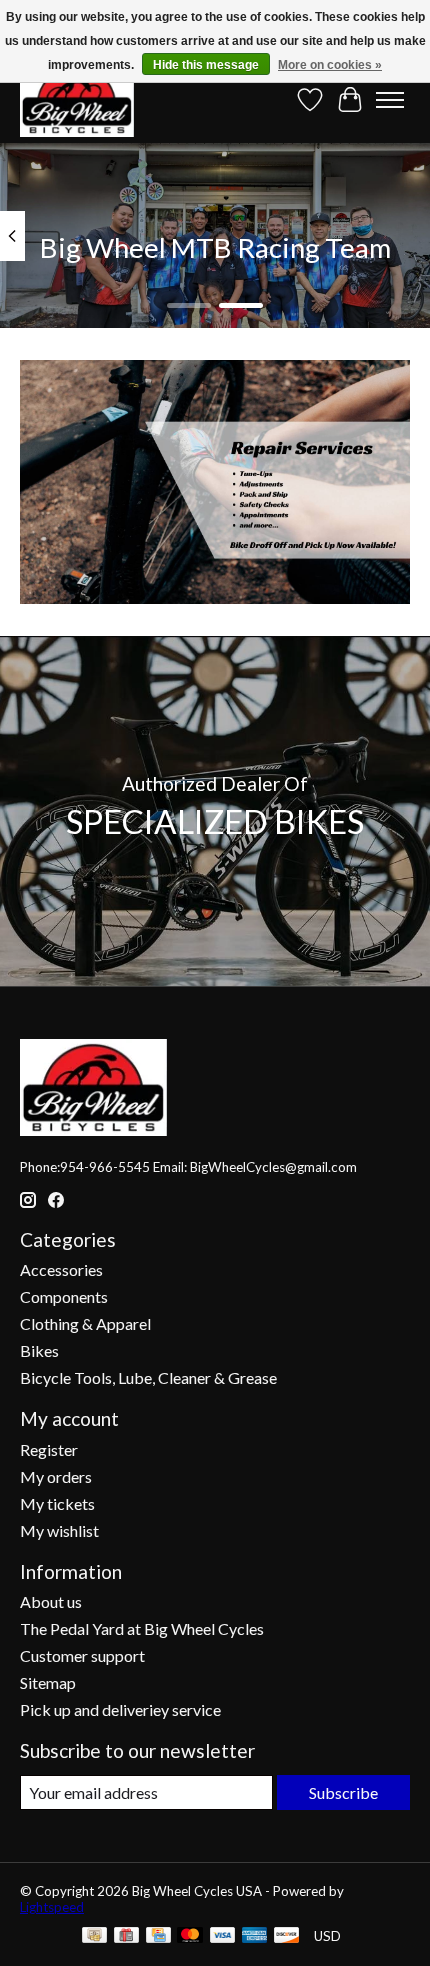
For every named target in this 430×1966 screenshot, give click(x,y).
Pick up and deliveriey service (120, 1709)
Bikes (39, 1350)
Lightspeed (52, 1907)
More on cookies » (330, 65)
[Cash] (94, 1936)
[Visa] (223, 1936)
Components (64, 1296)
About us (51, 1601)
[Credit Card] (158, 1936)
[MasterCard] (190, 1936)
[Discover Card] (287, 1936)
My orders (56, 1476)
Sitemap (48, 1682)
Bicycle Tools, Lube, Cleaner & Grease (148, 1377)
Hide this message (206, 65)
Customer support (82, 1655)
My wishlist (59, 1530)
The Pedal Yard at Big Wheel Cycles (142, 1628)
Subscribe (343, 1792)
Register (49, 1449)
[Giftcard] (126, 1936)
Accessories (61, 1269)
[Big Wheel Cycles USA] (77, 99)
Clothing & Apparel (85, 1323)
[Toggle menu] (390, 100)
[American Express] (255, 1936)
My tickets (57, 1503)
